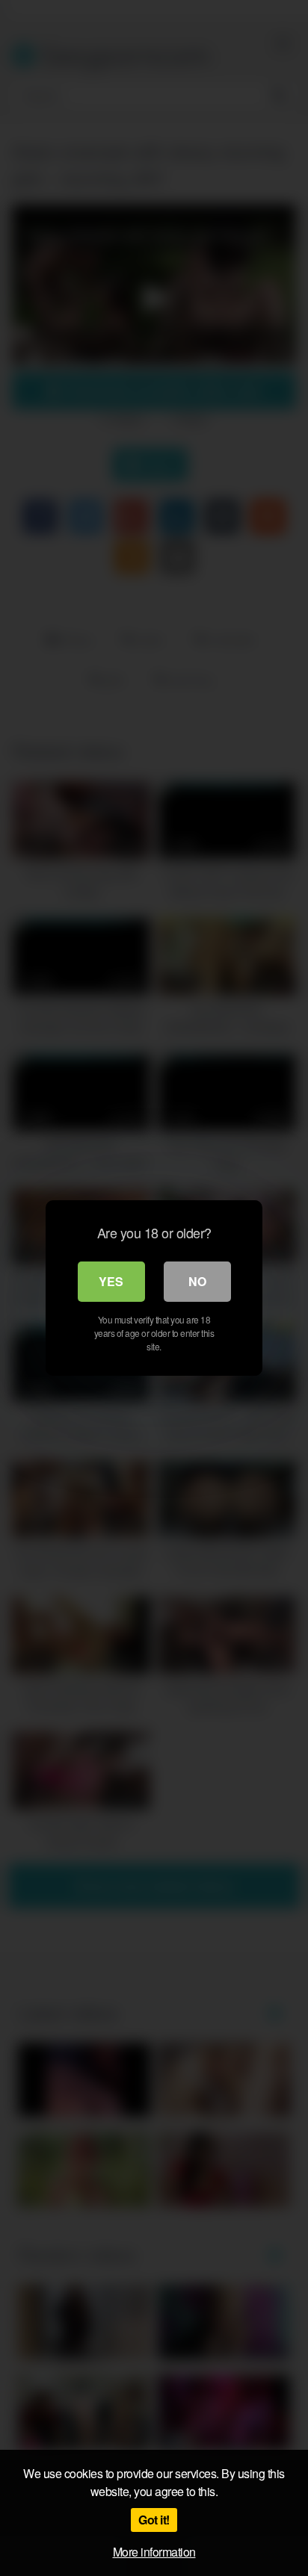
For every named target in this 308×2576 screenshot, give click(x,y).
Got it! (154, 2520)
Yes (111, 1281)
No (197, 1281)
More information (154, 2552)
